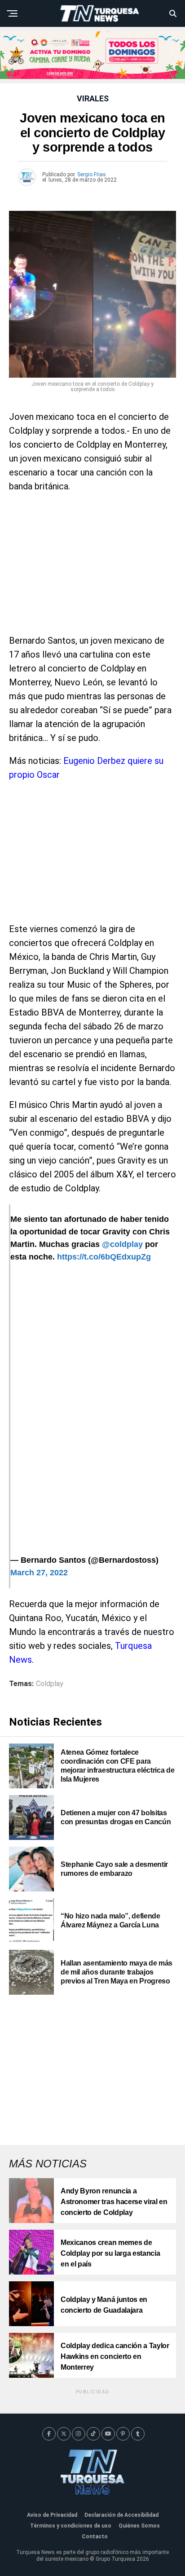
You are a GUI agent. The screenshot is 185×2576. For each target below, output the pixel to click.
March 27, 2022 (39, 1573)
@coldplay (122, 1244)
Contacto (95, 2537)
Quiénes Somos (139, 2526)
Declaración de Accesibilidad (121, 2515)
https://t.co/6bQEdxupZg (104, 1257)
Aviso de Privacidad (52, 2515)
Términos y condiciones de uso (71, 2526)
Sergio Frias (92, 174)
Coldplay (50, 1684)
